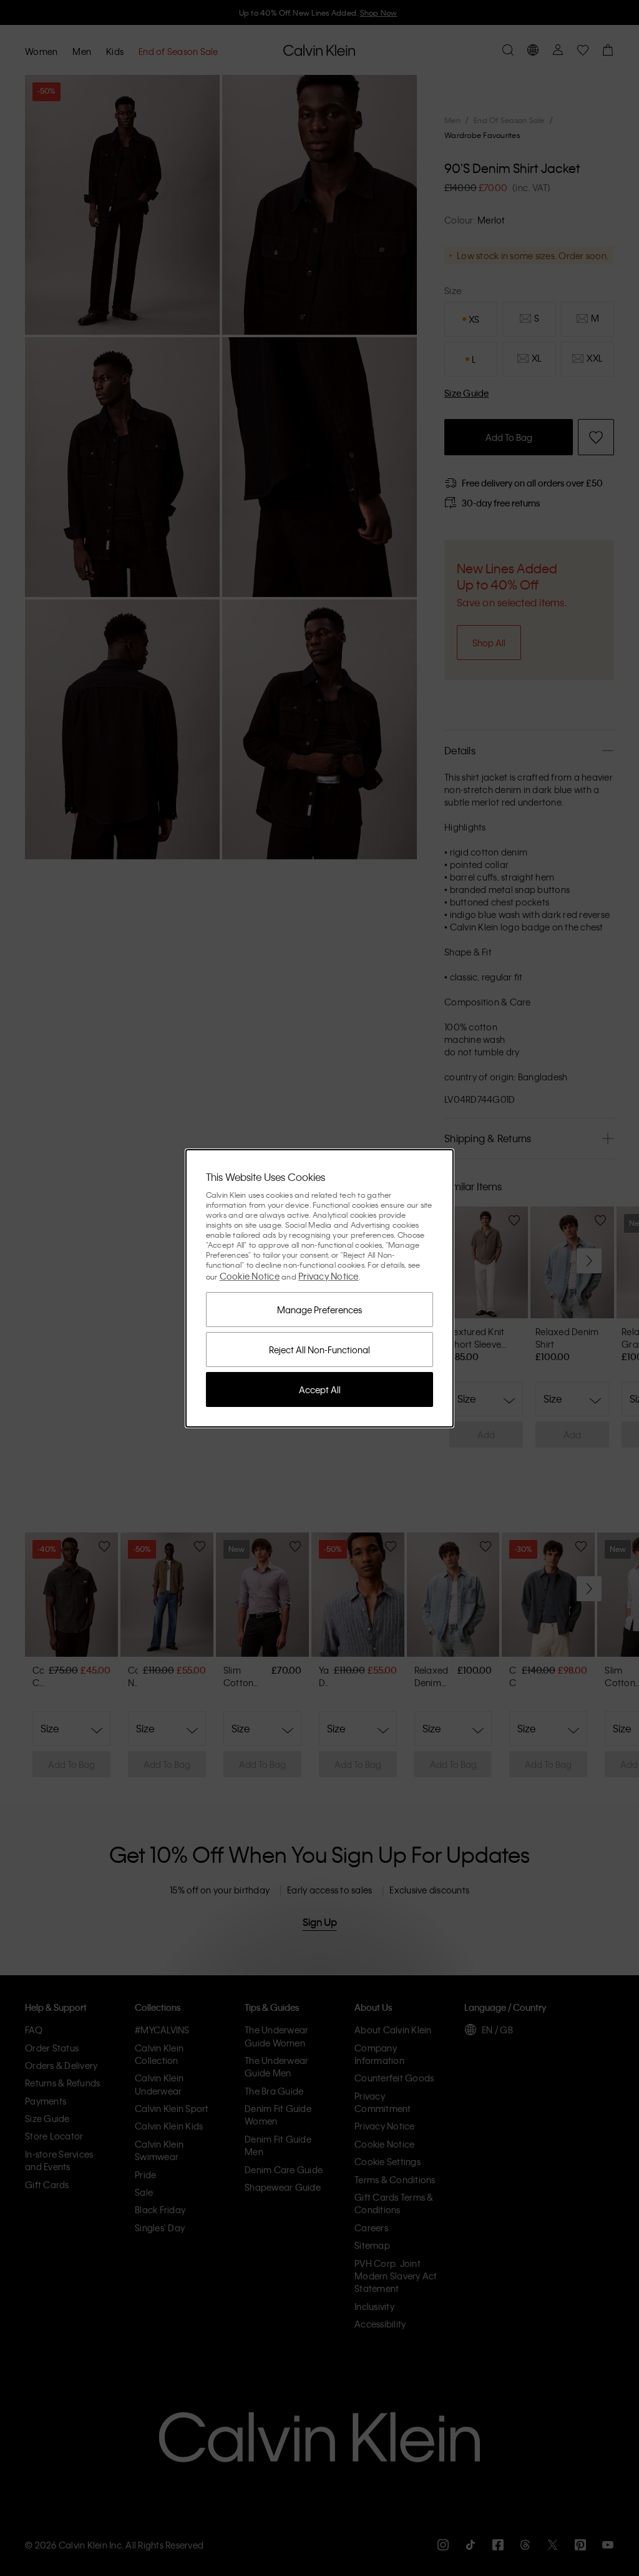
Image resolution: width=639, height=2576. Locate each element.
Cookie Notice (250, 1276)
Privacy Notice (329, 1276)
